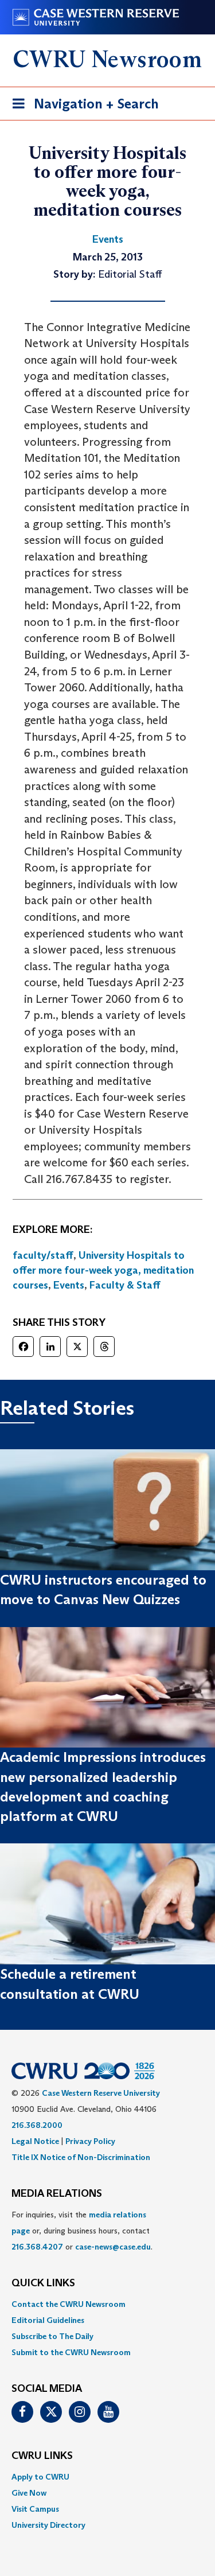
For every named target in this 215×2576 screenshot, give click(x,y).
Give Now (29, 2493)
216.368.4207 (37, 2247)
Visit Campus (35, 2509)
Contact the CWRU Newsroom (69, 2304)
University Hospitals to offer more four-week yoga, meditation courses (103, 1270)
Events (69, 1285)
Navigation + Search (82, 107)
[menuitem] (107, 2304)
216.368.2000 (37, 2125)
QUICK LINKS (43, 2283)
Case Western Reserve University (101, 2093)
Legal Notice (35, 2141)
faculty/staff (43, 1255)
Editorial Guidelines (48, 2320)
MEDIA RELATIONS (57, 2194)
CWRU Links (42, 2456)
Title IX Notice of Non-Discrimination (81, 2157)
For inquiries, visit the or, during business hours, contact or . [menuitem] (82, 2231)
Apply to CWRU (40, 2477)
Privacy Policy (90, 2141)
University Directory (48, 2525)
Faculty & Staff (125, 1285)
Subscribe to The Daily (52, 2336)
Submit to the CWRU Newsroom (71, 2352)
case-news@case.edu (113, 2247)
